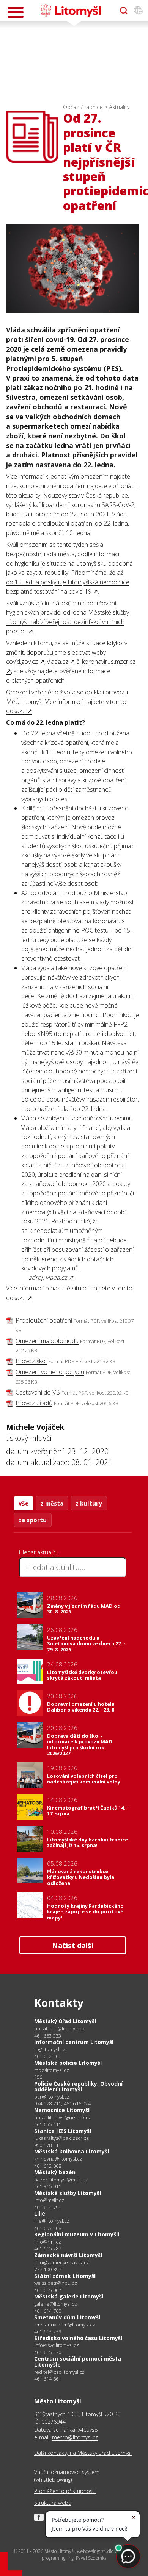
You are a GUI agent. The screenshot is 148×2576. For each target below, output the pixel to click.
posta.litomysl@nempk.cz (63, 2118)
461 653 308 (48, 2228)
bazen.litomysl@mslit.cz (61, 2180)
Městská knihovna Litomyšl (72, 2151)
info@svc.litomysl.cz (57, 2345)
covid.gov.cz (22, 662)
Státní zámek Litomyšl (65, 2276)
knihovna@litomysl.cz (58, 2159)
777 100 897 (48, 2269)
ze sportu (33, 1520)
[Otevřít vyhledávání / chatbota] (124, 11)
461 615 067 (48, 2290)
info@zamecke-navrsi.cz (62, 2263)
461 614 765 (48, 2311)
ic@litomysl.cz (50, 2049)
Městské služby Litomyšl (68, 2193)
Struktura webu (53, 2503)
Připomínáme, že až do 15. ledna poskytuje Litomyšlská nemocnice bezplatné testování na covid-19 (68, 582)
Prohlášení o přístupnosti (65, 2491)
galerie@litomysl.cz (56, 2304)
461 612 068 (48, 2166)
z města (52, 1503)
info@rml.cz (48, 2242)
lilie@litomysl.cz (52, 2221)
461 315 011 (48, 2186)
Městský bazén (55, 2172)
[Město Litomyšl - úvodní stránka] (70, 11)
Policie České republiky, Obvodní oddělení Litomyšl (78, 2087)
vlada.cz (58, 662)
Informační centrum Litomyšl (74, 2042)
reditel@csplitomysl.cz (59, 2372)
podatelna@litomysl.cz (60, 2029)
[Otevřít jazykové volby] (138, 11)
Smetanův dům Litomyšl (67, 2317)
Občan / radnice (83, 107)
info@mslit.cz (49, 2200)
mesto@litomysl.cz (75, 2437)
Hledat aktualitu (39, 1552)
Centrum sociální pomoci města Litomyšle (78, 2361)
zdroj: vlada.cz (48, 1278)
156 (38, 2077)
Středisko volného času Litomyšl (78, 2338)
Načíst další (73, 1945)
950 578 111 (48, 2145)
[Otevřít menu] (16, 12)
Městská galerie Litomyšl (69, 2296)
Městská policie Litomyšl (68, 2063)
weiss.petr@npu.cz (56, 2283)
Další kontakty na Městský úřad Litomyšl (83, 2453)
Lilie (40, 2213)
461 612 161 (48, 2056)
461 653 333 (48, 2036)
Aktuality (119, 107)
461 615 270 (48, 2352)
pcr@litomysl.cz (52, 2097)
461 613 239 (48, 2331)
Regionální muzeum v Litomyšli (77, 2234)
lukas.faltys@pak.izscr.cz (61, 2138)
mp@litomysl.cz (52, 2070)
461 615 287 (48, 2248)
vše (24, 1503)
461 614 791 (48, 2207)
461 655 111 (48, 2124)
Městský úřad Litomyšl (65, 2021)
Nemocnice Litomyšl (62, 2110)
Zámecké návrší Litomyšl (68, 2255)
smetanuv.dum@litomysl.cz (65, 2325)
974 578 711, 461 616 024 (62, 2103)
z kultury (89, 1503)
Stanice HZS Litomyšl (63, 2131)
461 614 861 (48, 2379)
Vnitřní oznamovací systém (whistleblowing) (67, 2476)
